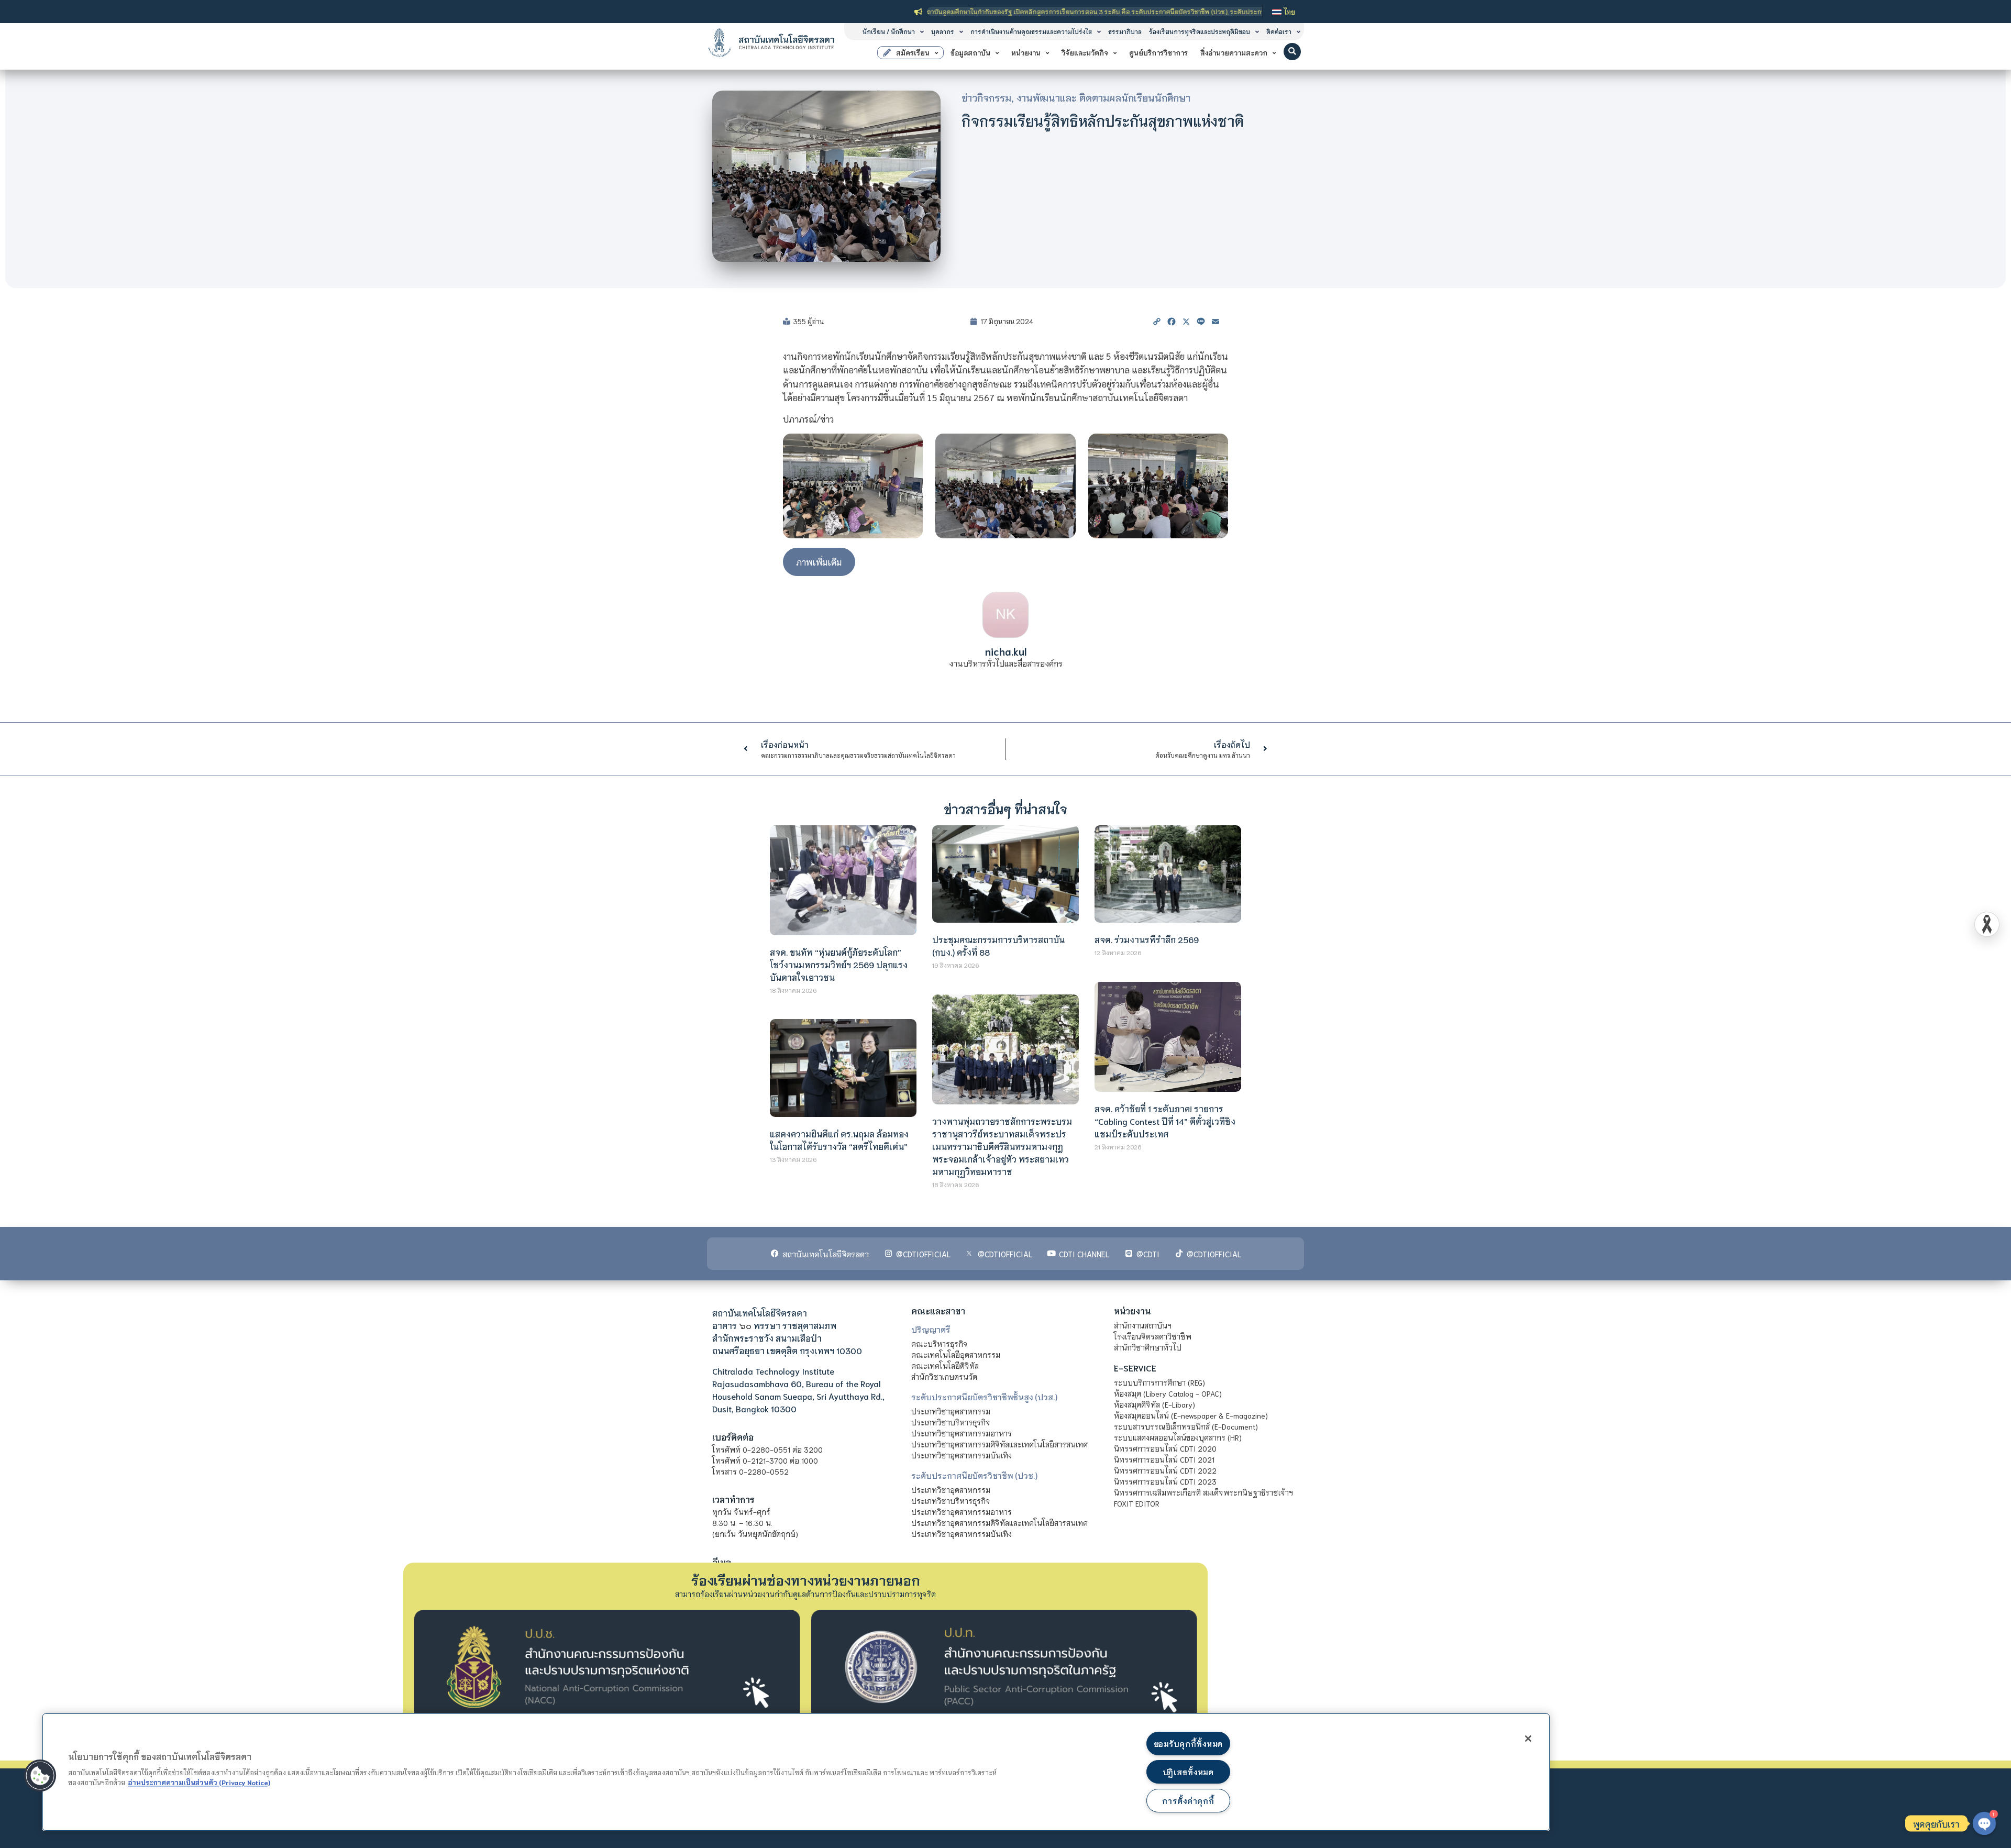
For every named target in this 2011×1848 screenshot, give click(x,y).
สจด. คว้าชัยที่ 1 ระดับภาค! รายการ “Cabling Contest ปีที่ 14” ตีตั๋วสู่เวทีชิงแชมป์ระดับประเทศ (1165, 1121)
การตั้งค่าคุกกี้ (1188, 1801)
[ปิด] (1528, 1739)
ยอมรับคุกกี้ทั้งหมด (1188, 1744)
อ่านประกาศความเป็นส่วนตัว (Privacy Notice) (199, 1782)
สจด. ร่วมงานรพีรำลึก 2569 (1147, 939)
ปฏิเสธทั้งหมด (1188, 1772)
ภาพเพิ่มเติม (819, 562)
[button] (1292, 52)
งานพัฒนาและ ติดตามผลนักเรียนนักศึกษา (1103, 97)
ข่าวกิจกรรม (986, 97)
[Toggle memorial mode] (1987, 924)
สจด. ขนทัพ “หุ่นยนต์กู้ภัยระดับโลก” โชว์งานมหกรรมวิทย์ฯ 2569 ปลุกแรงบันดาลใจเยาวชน (839, 964)
